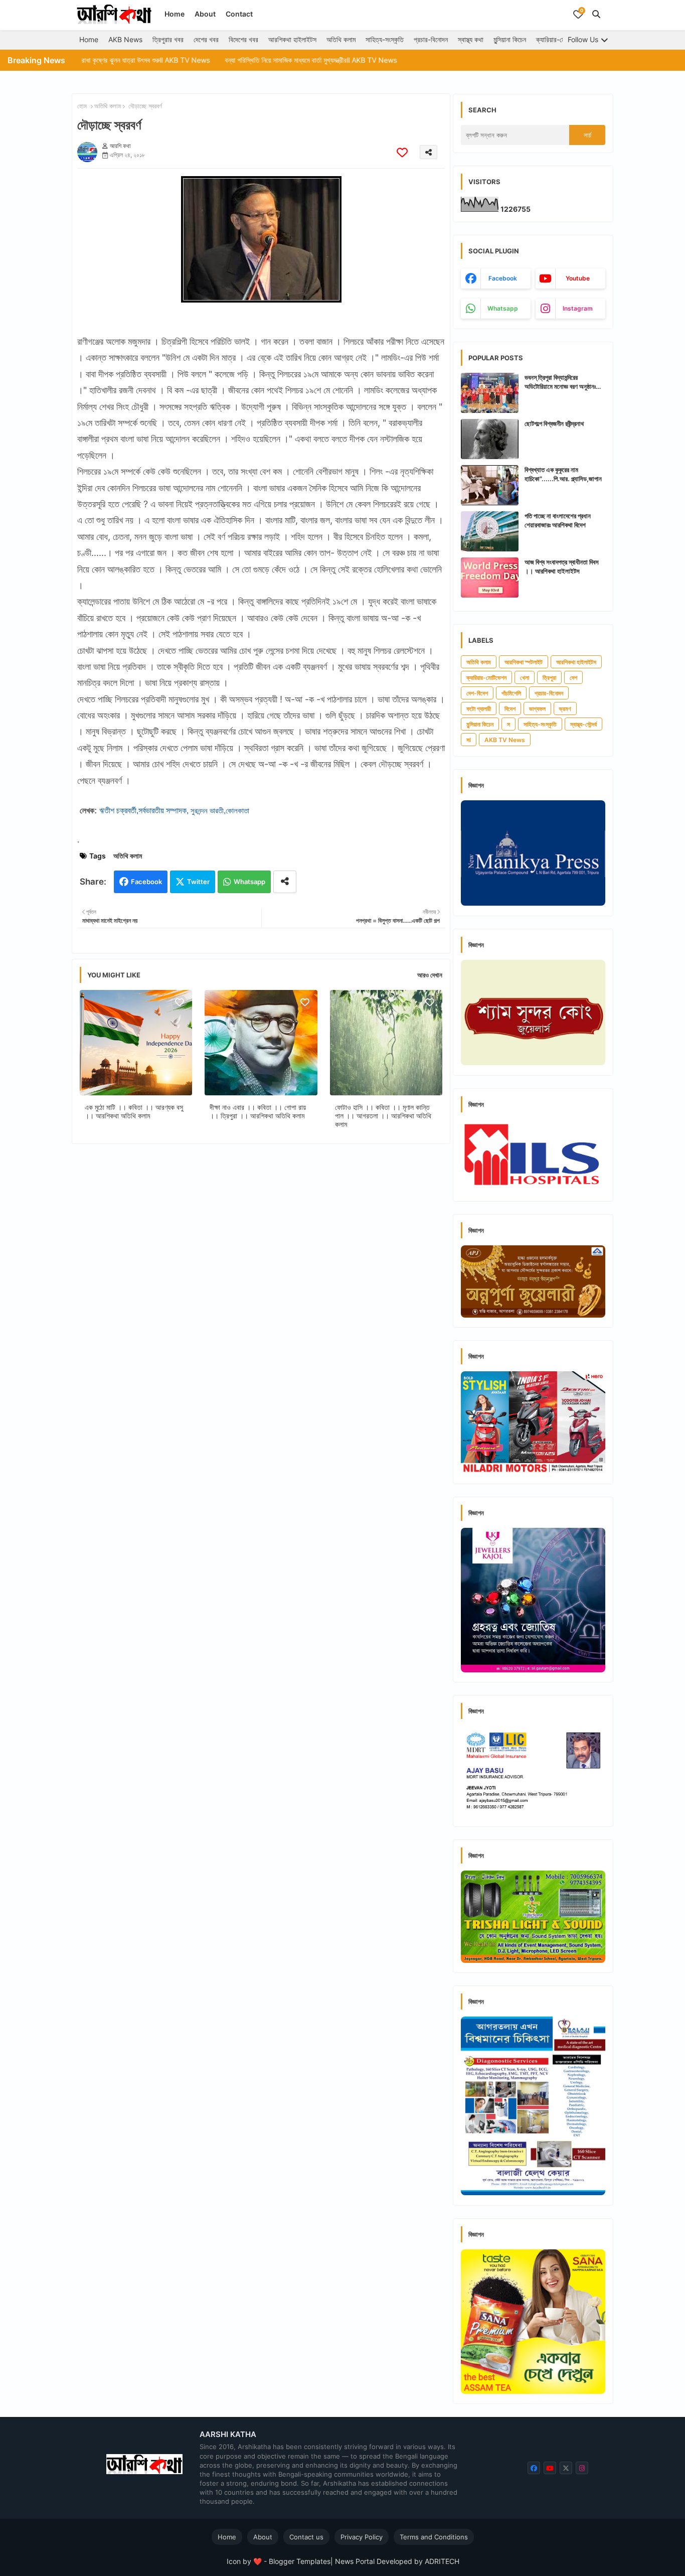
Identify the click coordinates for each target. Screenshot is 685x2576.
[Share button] (285, 882)
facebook (503, 278)
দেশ (573, 678)
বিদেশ (510, 709)
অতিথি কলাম (341, 39)
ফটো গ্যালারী (479, 709)
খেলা (525, 678)
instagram (578, 308)
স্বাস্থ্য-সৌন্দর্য (583, 724)
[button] (596, 14)
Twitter (198, 882)
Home (175, 14)
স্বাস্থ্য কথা (471, 39)
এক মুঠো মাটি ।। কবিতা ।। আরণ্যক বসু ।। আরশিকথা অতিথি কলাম (134, 1111)
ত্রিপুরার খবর (168, 39)
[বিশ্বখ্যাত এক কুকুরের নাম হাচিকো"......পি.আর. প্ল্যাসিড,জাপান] (490, 485)
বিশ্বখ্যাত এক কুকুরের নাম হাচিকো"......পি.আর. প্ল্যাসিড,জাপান (563, 474)
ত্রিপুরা (549, 678)
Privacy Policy (362, 2537)
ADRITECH (442, 2561)
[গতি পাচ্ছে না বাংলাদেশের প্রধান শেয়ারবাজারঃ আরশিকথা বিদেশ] (490, 531)
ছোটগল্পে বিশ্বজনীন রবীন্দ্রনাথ (554, 423)
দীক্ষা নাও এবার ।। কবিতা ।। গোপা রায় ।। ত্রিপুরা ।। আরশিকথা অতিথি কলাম (258, 1111)
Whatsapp (249, 882)
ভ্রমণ (565, 709)
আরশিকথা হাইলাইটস (292, 39)
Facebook (146, 882)
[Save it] (402, 152)
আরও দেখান (430, 975)
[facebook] (534, 2468)
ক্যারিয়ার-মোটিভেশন (560, 39)
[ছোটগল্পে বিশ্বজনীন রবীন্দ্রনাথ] (490, 439)
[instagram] (582, 2468)
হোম (82, 106)
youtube (578, 278)
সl (469, 740)
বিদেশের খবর (243, 39)
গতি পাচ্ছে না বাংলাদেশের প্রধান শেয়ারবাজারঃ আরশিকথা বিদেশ (558, 520)
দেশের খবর (206, 39)
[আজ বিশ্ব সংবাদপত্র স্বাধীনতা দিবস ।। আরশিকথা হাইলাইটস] (490, 578)
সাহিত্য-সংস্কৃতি (385, 39)
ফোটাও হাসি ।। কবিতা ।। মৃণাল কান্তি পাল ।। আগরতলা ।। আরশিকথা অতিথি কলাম (383, 1116)
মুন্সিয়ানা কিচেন (510, 39)
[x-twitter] (566, 2468)
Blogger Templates (300, 2561)
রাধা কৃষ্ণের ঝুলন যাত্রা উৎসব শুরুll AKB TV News (76, 60)
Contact (239, 14)
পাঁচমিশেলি (511, 693)
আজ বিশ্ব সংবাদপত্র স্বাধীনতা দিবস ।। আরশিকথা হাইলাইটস (562, 566)
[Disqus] (261, 1282)
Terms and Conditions (434, 2537)
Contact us (306, 2537)
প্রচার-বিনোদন (431, 39)
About (205, 14)
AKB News (125, 39)
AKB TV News (505, 740)
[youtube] (550, 2468)
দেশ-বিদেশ (477, 693)
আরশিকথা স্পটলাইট (524, 662)
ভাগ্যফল (537, 709)
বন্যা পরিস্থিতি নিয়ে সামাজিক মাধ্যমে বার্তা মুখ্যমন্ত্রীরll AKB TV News (241, 60)
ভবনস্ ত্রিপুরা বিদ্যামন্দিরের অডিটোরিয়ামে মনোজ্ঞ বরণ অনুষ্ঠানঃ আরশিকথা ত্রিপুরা (560, 382)
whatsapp (503, 308)
